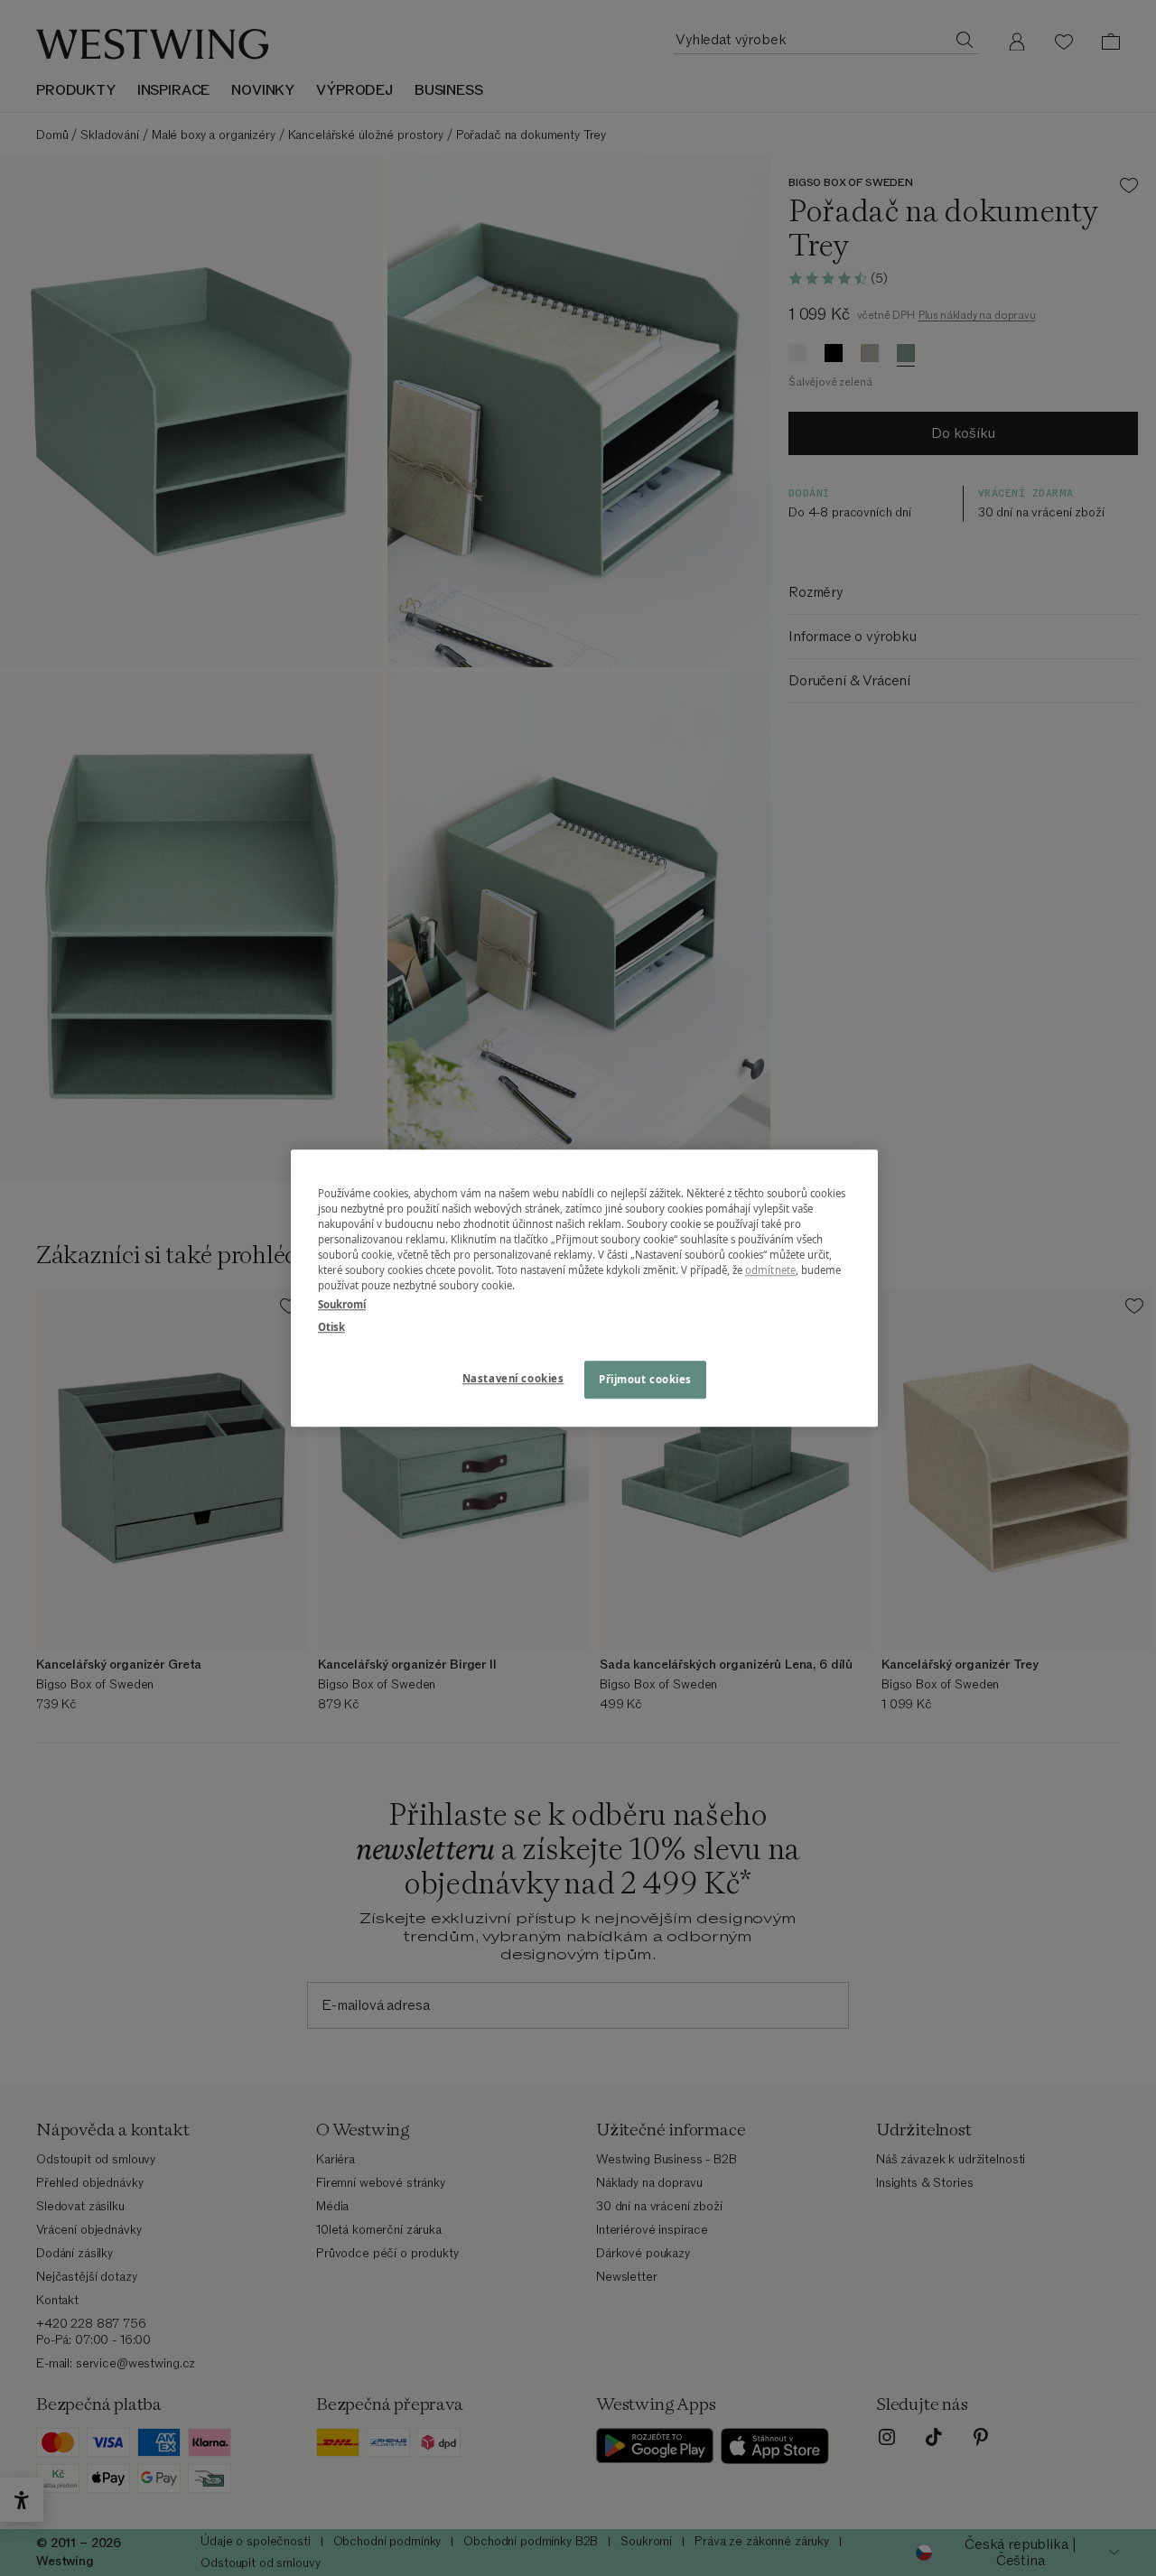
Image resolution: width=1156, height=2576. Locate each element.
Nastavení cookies (513, 1378)
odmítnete (770, 1270)
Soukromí (342, 1304)
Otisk (331, 1327)
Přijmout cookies (645, 1379)
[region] (584, 1288)
